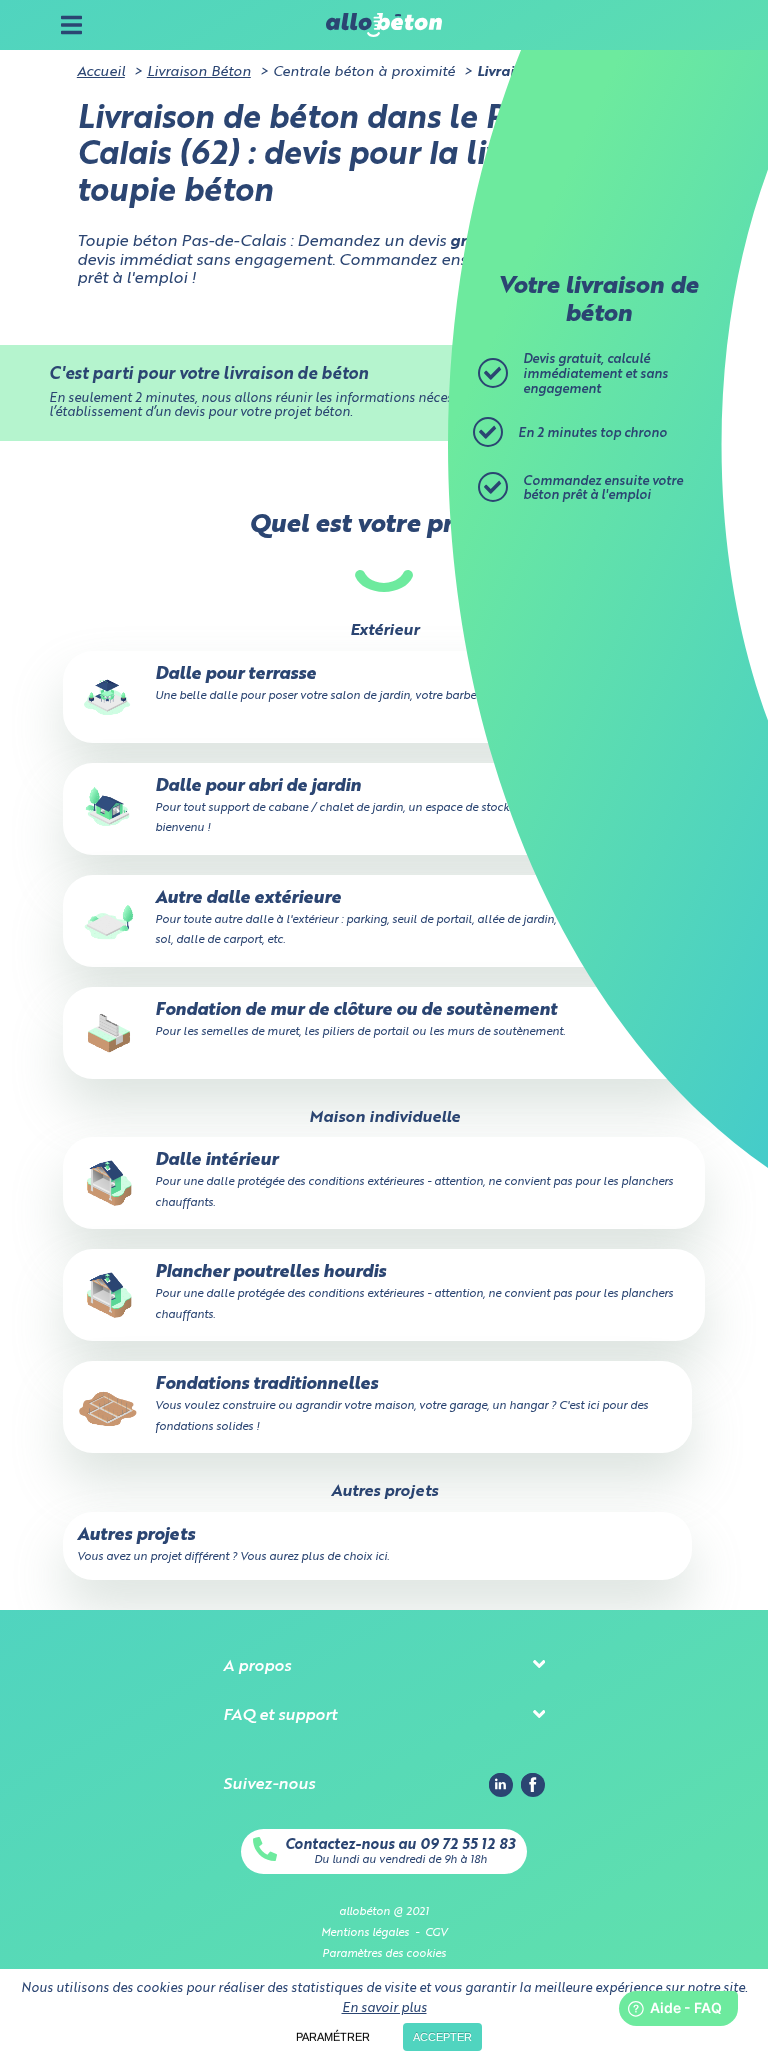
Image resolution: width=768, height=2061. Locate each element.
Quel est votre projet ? (384, 525)
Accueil (101, 72)
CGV (436, 1933)
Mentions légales (365, 1933)
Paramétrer (333, 2037)
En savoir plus (384, 2008)
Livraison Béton (199, 72)
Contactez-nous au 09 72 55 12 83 (400, 1845)
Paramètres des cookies (384, 1954)
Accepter (442, 2037)
